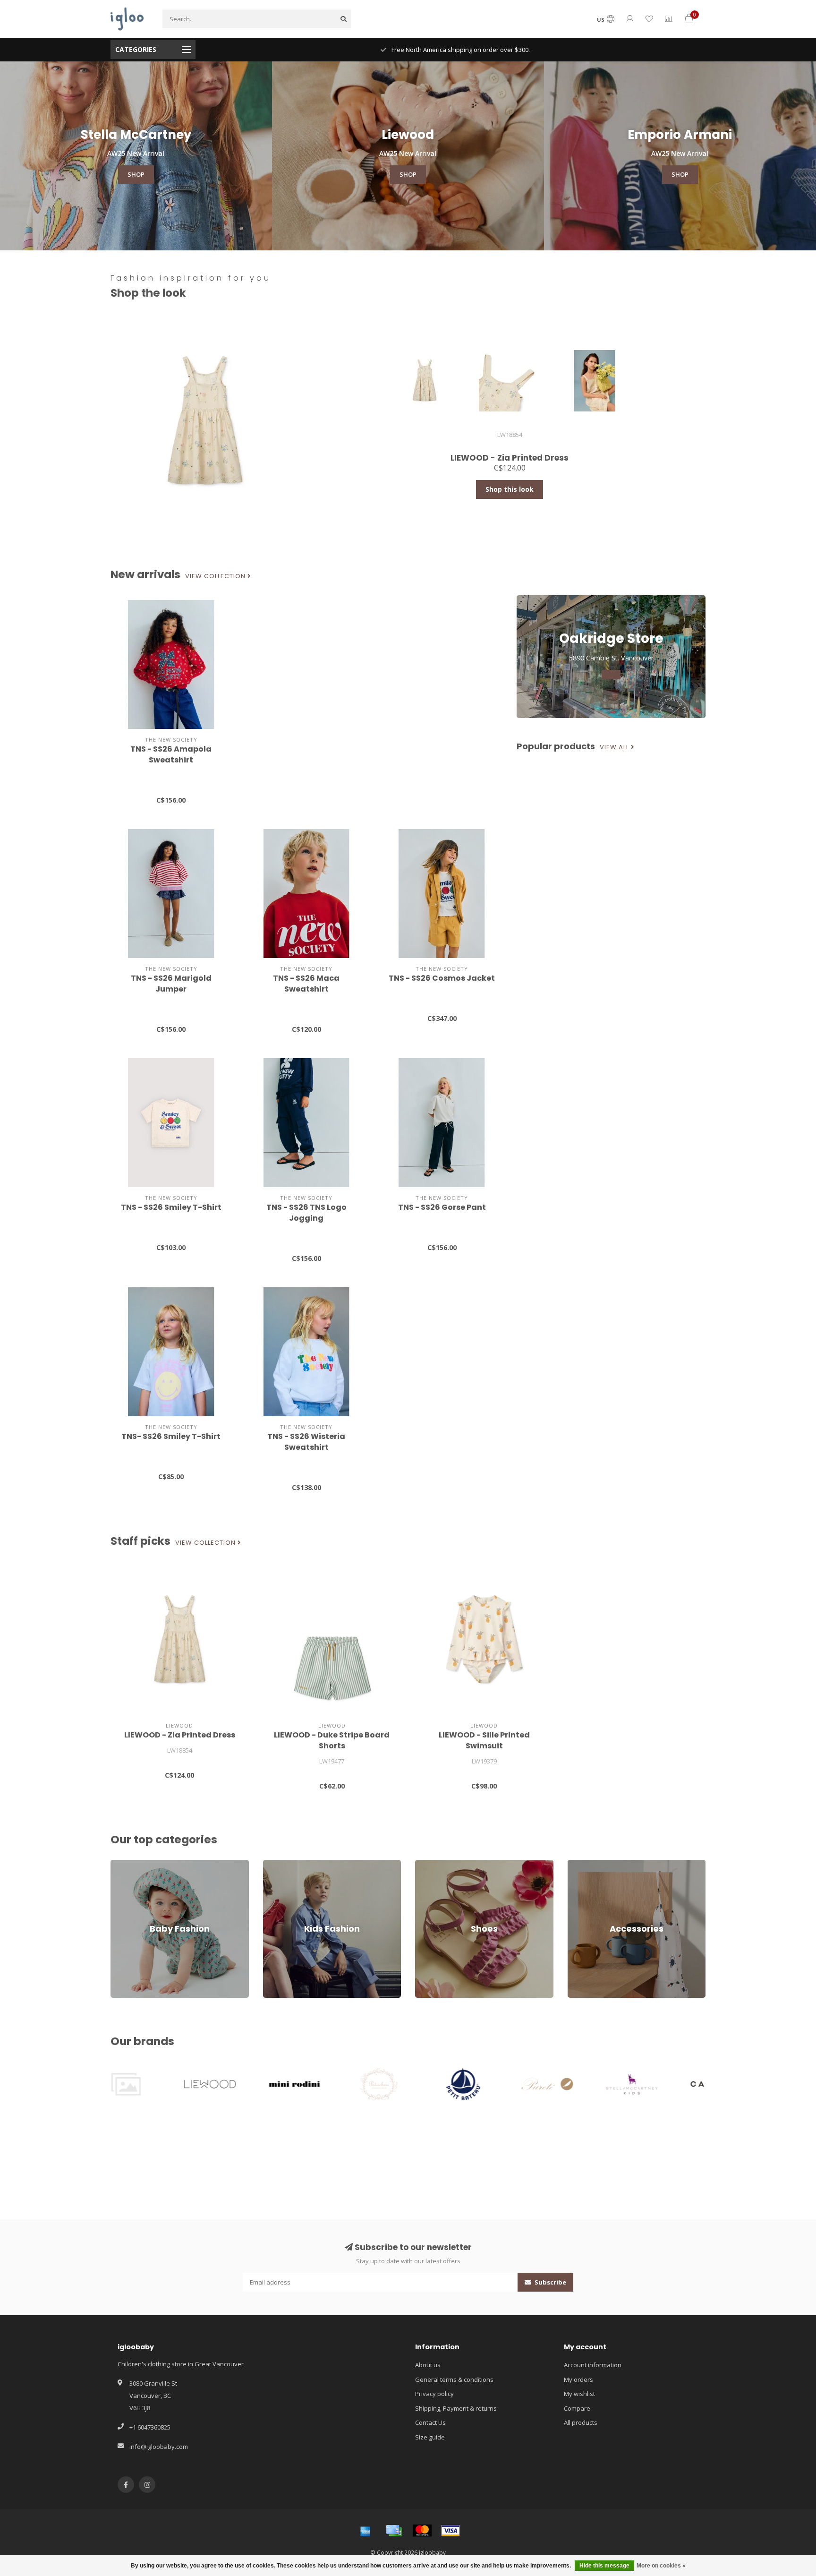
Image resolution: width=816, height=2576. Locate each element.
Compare (577, 2408)
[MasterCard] (422, 2531)
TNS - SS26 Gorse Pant (442, 1207)
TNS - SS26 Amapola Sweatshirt (171, 754)
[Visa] (450, 2531)
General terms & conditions (454, 2379)
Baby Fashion (130, 1864)
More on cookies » (661, 2566)
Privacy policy (434, 2394)
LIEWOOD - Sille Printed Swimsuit (484, 1740)
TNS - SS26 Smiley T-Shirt (171, 1207)
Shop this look (510, 489)
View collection (216, 576)
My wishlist (579, 2394)
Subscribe (550, 2282)
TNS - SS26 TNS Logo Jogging (306, 1213)
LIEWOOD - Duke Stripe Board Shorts (332, 1740)
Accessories (585, 1864)
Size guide (430, 2437)
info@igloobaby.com (159, 2447)
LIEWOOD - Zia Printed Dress (180, 1735)
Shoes (424, 1864)
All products (581, 2422)
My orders (578, 2379)
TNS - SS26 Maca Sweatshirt (306, 984)
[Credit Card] (394, 2531)
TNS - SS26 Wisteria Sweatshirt (306, 1442)
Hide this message (604, 2566)
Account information (593, 2365)
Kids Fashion (281, 1864)
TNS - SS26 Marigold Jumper (171, 984)
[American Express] (365, 2531)
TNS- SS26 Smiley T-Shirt (171, 1436)
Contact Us (430, 2422)
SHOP (136, 174)
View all (615, 747)
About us (428, 2365)
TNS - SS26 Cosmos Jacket (442, 978)
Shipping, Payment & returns (456, 2408)
